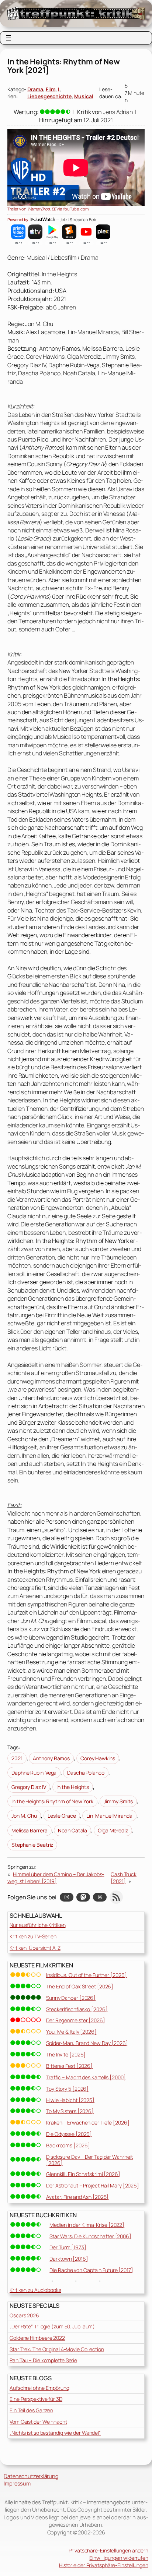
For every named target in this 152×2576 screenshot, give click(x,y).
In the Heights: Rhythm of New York (52, 1801)
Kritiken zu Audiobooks (35, 2290)
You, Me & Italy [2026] (71, 2032)
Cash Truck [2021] (124, 1878)
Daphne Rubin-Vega (34, 1773)
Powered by (18, 220)
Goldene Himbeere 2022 (37, 2338)
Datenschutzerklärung (31, 2476)
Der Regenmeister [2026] (76, 2020)
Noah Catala (72, 1830)
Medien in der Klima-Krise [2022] (87, 2225)
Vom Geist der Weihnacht (38, 2422)
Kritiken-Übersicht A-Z (35, 1948)
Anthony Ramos (51, 1758)
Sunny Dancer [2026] (71, 1998)
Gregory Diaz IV (29, 1787)
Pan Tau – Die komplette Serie (43, 2360)
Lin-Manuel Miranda (109, 1816)
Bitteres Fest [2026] (69, 2066)
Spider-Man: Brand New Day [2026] (87, 2043)
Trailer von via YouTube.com (48, 209)
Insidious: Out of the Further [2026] (86, 1975)
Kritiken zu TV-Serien (33, 1936)
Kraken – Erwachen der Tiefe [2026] (88, 2123)
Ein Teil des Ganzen (31, 2410)
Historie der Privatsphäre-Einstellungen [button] (104, 2565)
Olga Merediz (113, 1830)
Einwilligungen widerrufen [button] (119, 2558)
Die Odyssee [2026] (69, 2134)
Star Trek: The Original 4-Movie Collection (57, 2349)
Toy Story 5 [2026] (67, 2089)
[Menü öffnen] (8, 38)
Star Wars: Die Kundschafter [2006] (90, 2236)
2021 (17, 1758)
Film (51, 89)
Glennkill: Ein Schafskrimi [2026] (83, 2174)
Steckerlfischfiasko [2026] (77, 2009)
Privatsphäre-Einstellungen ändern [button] (108, 2550)
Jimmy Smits (118, 1801)
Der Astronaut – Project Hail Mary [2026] (93, 2185)
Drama (35, 89)
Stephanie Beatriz (32, 1845)
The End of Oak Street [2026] (80, 1986)
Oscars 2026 (24, 2315)
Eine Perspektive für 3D (36, 2399)
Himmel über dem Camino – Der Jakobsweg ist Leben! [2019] (56, 1878)
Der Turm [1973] (68, 2247)
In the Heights (73, 1787)
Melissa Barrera (30, 1830)
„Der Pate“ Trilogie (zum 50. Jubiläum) (52, 2326)
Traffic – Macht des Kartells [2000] (86, 2077)
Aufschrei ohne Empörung (39, 2388)
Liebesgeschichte (49, 96)
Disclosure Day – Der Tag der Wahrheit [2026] (89, 2160)
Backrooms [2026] (68, 2145)
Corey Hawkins (98, 1758)
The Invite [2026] (66, 2054)
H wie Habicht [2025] (70, 2100)
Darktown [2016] (69, 2259)
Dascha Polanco (86, 1773)
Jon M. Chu (24, 1816)
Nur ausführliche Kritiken (38, 1925)
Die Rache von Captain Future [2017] (91, 2270)
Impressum (17, 2483)
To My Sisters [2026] (70, 2111)
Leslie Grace (62, 1816)
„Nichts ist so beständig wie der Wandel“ (55, 2433)
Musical (84, 96)
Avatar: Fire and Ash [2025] (77, 2197)
